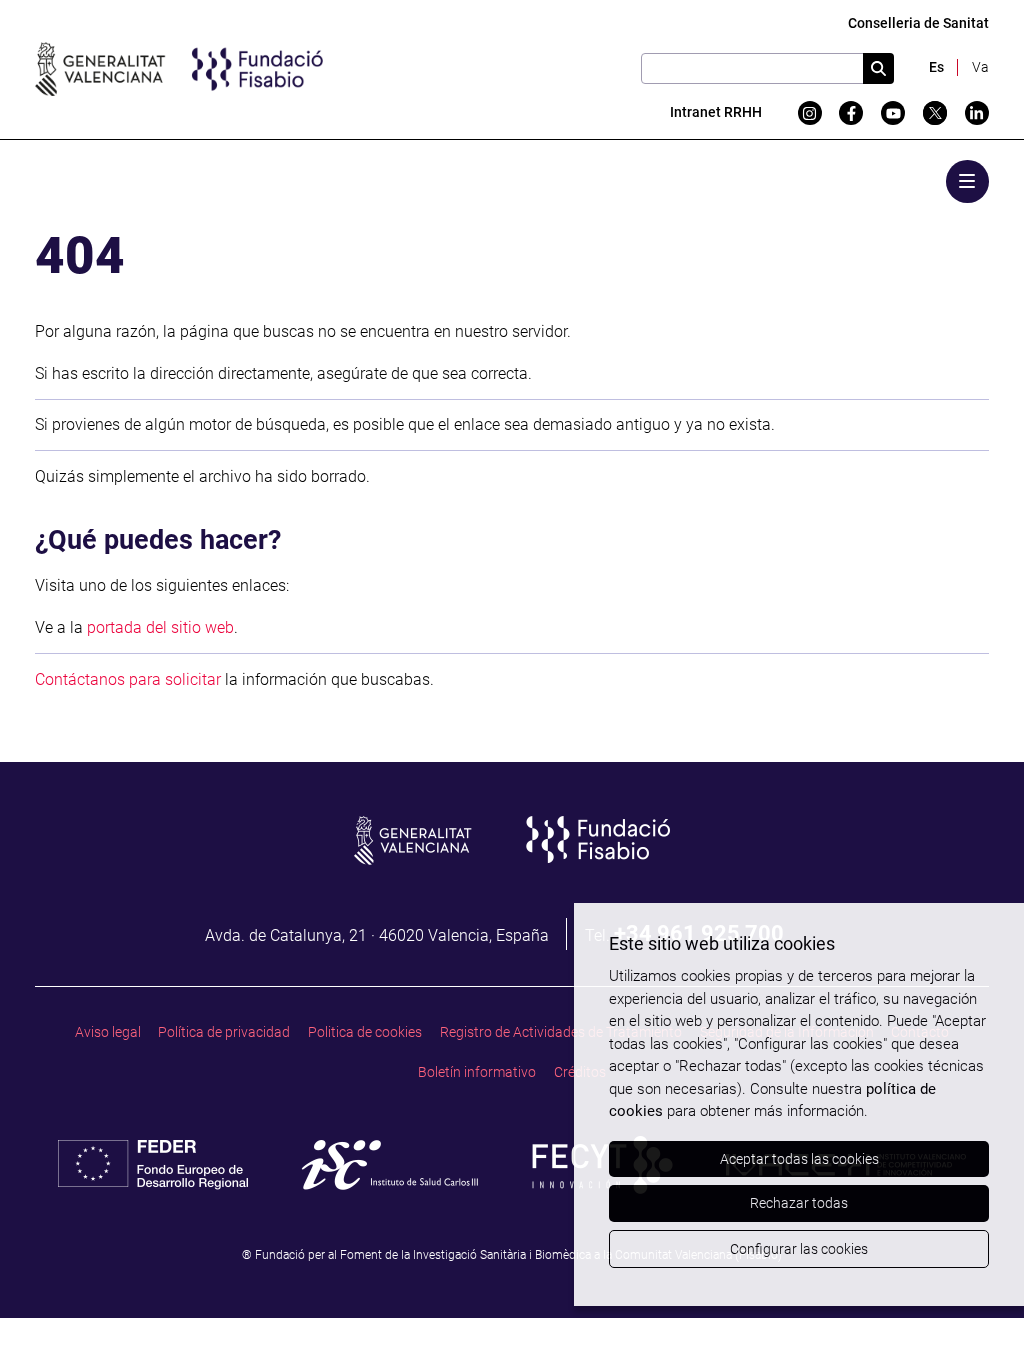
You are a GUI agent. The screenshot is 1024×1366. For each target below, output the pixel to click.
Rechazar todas (799, 1203)
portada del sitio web (160, 627)
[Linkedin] (977, 113)
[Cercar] (878, 68)
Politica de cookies (365, 1032)
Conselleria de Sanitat (918, 23)
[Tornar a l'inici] (970, 1312)
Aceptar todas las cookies (799, 1159)
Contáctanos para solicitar (128, 679)
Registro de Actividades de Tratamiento (561, 1032)
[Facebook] (851, 113)
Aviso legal (108, 1032)
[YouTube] (893, 113)
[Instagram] (810, 113)
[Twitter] (935, 113)
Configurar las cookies (799, 1249)
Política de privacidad (224, 1032)
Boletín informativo (477, 1072)
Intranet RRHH (716, 112)
